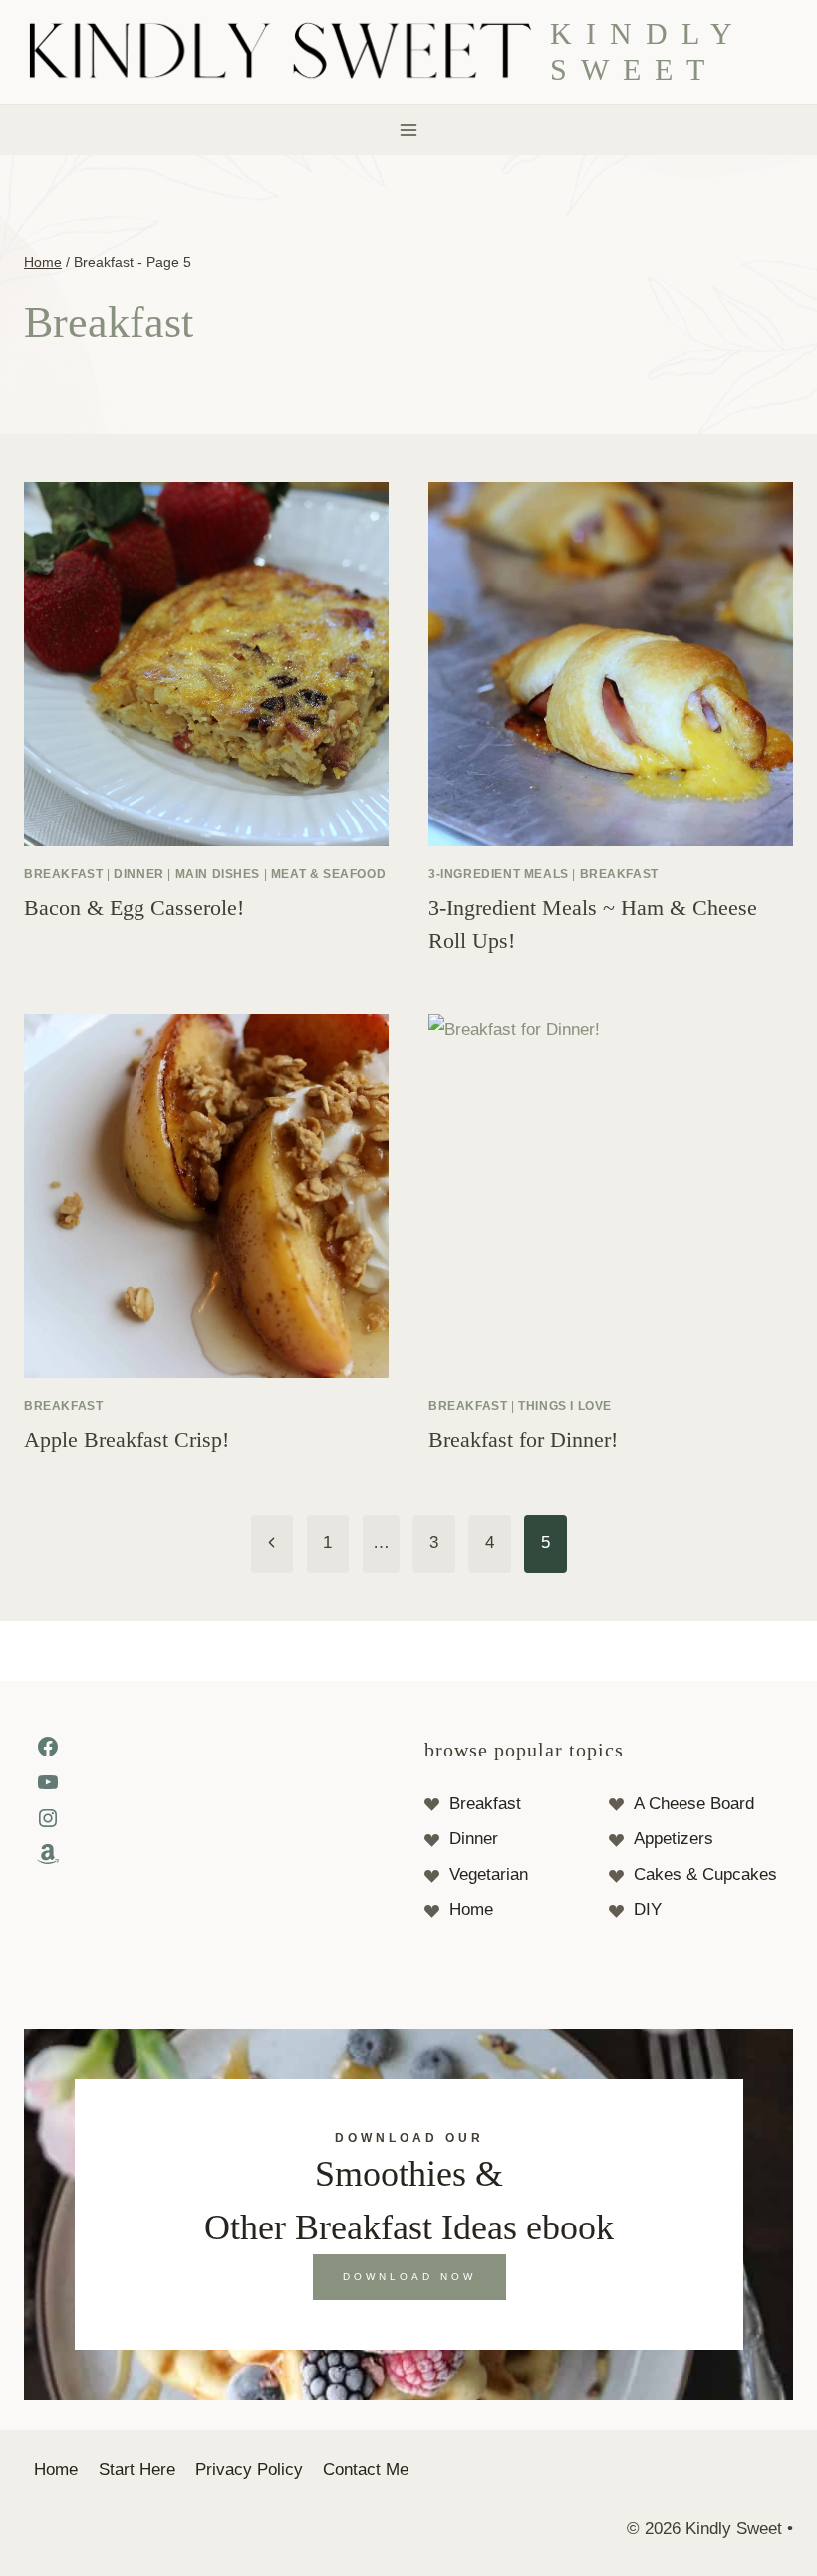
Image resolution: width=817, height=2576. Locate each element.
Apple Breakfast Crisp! (127, 1439)
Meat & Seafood (328, 874)
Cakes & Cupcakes (705, 1874)
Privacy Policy (249, 2470)
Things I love (565, 1406)
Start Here (137, 2470)
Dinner (139, 874)
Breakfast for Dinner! (523, 1439)
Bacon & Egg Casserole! (134, 908)
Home (471, 1909)
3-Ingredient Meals (499, 874)
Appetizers (674, 1839)
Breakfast (63, 874)
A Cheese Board (694, 1804)
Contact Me (366, 2470)
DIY (648, 1909)
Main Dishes (218, 874)
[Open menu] (409, 130)
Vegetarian (489, 1874)
